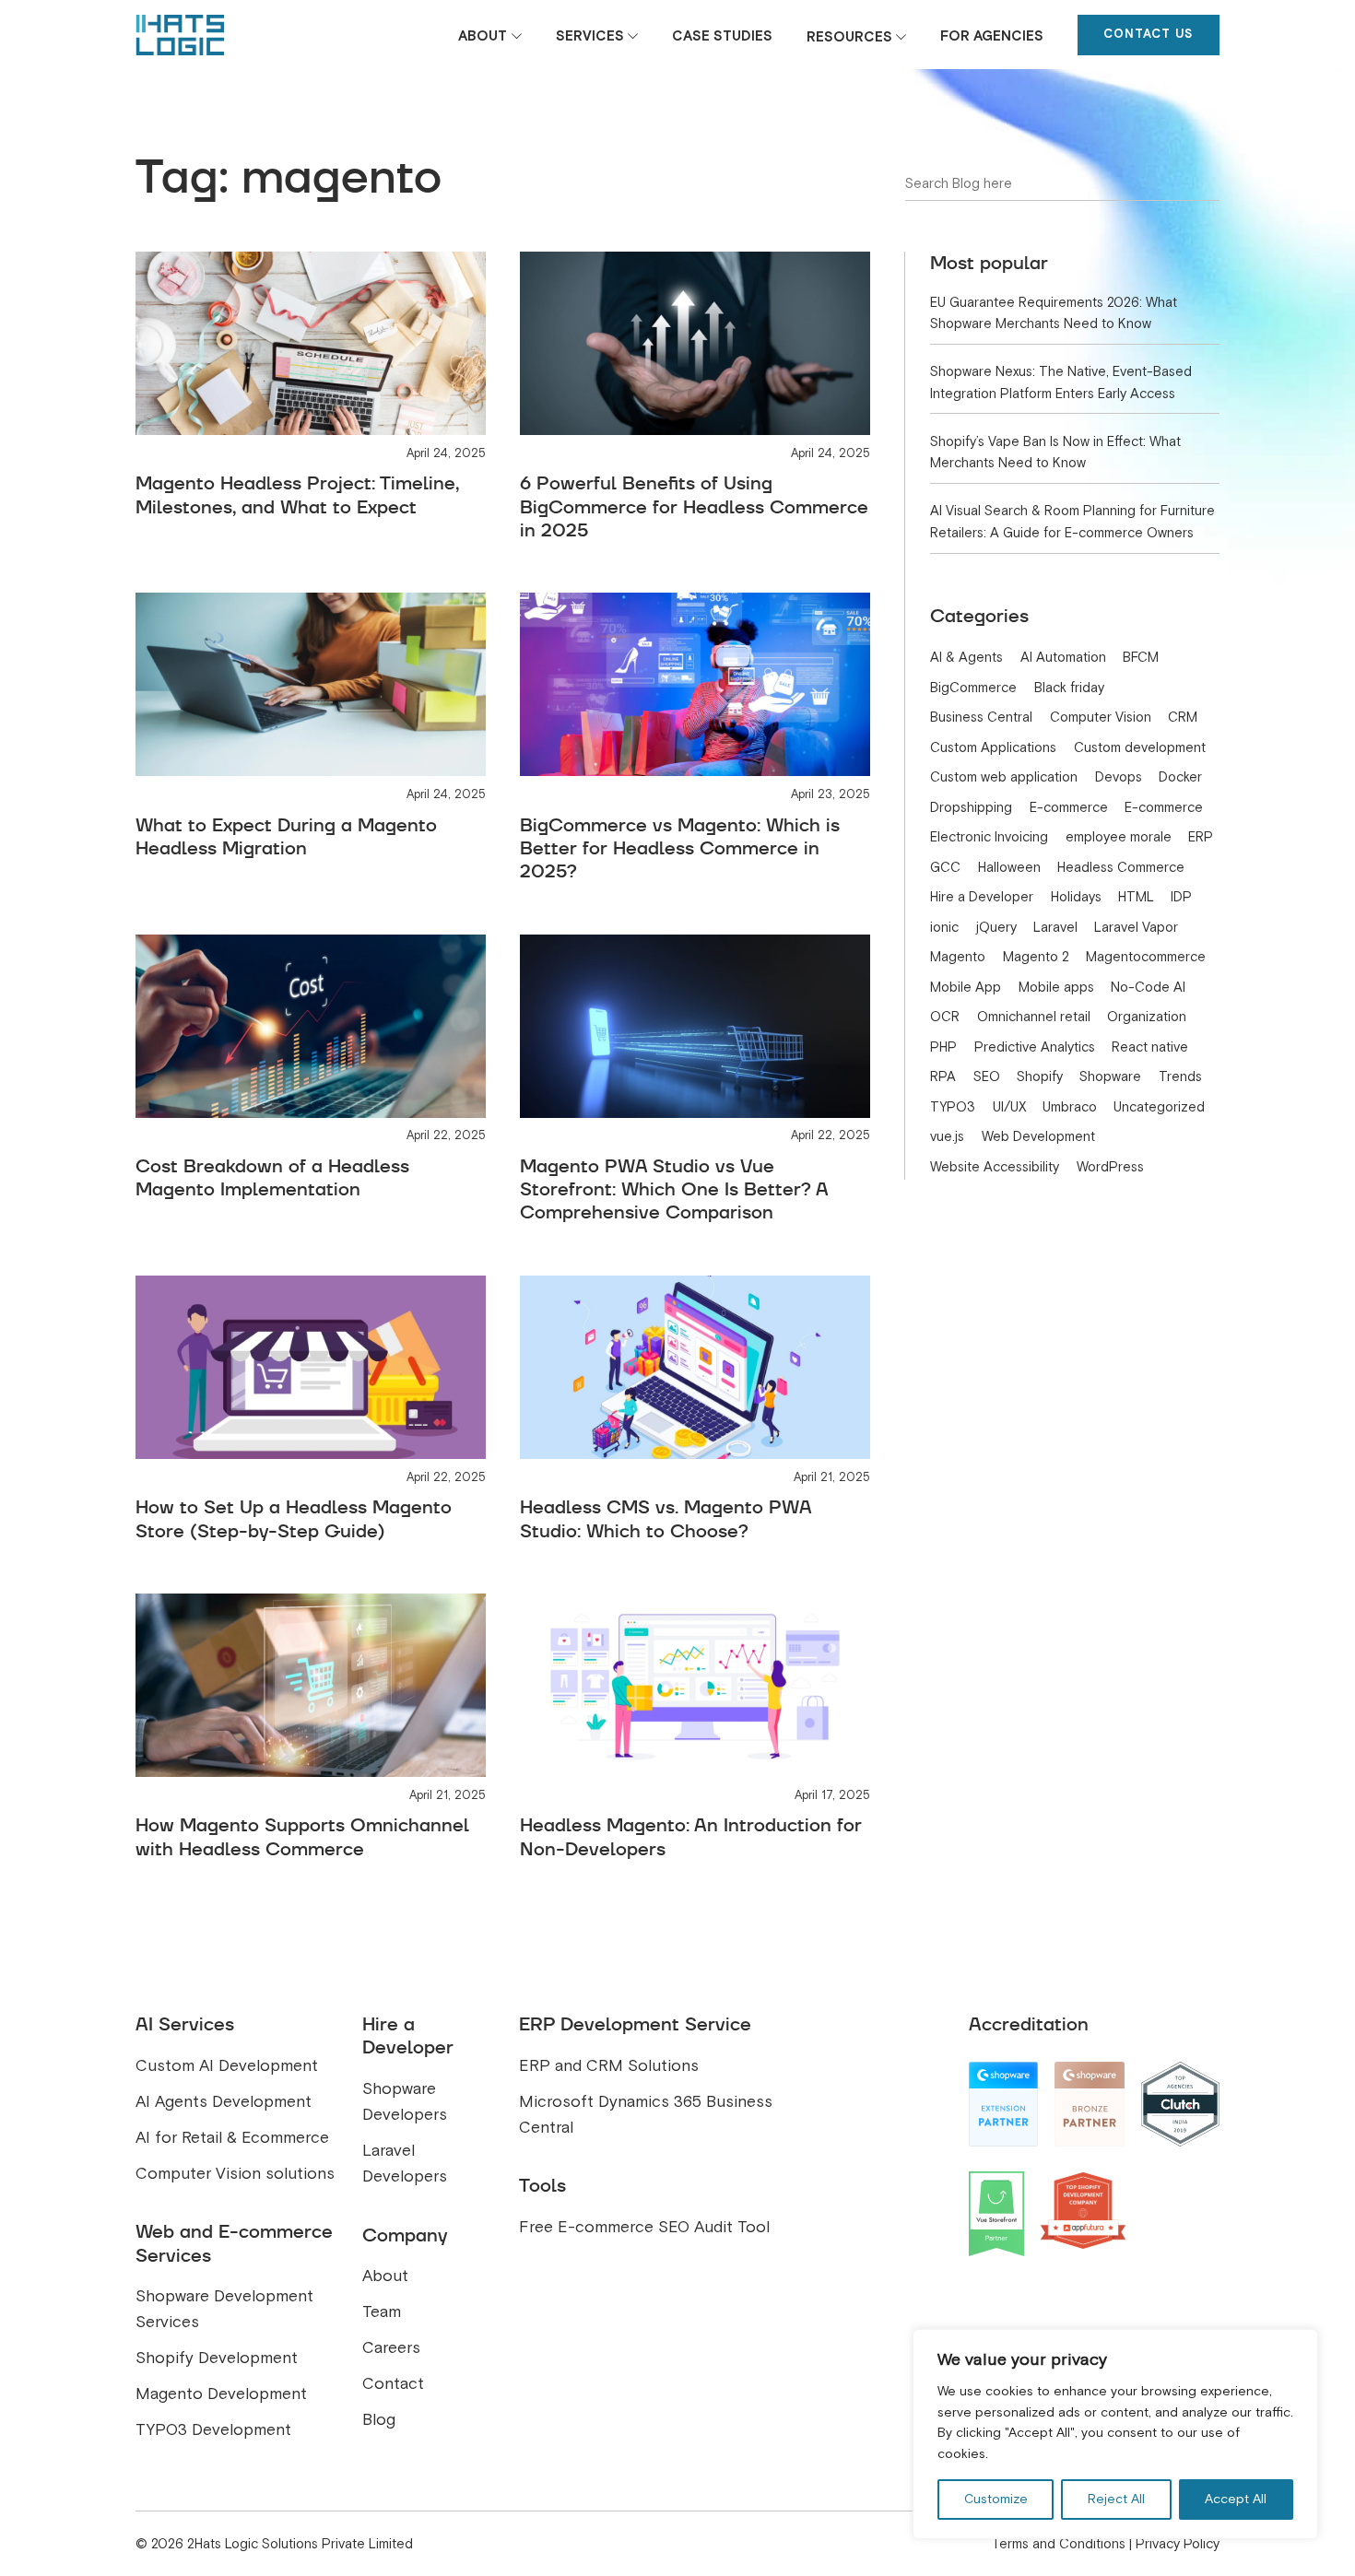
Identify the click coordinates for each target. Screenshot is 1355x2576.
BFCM (1141, 657)
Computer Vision (1101, 717)
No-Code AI (1148, 987)
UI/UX (1009, 1107)
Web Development (1038, 1137)
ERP (1201, 837)
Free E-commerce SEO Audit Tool (644, 2227)
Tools (542, 2185)
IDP (1181, 897)
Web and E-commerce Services (234, 2243)
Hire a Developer (982, 897)
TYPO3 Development (213, 2430)
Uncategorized (1159, 1107)
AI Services (185, 2024)
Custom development (1140, 747)
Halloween (1009, 867)
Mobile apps (1056, 987)
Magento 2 (1036, 957)
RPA (943, 1076)
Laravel (1055, 927)
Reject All (1116, 2499)
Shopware (1110, 1076)
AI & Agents (966, 657)
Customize (996, 2499)
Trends (1180, 1076)
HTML (1136, 897)
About (483, 36)
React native (1150, 1047)
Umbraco (1070, 1107)
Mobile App (966, 987)
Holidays (1076, 897)
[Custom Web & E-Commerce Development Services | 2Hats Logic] (180, 35)
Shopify (1040, 1076)
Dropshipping (971, 807)
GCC (945, 867)
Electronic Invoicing (989, 837)
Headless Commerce (1121, 867)
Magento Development (221, 2394)
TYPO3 (953, 1107)
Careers (391, 2348)
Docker (1180, 777)
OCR (945, 1017)
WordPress (1110, 1167)
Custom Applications (993, 747)
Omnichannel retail (1034, 1017)
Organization (1147, 1017)
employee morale (1119, 837)
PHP (943, 1047)
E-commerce (1069, 807)
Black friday (1069, 688)
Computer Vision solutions (235, 2174)
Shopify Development (217, 2358)
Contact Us (1148, 34)
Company (405, 2235)
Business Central (981, 717)
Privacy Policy (1178, 2544)
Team (382, 2312)
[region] (1115, 2434)
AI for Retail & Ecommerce (232, 2138)
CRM (1183, 717)
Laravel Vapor (1136, 927)
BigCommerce (973, 688)
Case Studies (722, 36)
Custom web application (1004, 777)
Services (590, 36)
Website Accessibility (995, 1167)
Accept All (1236, 2499)
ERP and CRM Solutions (609, 2066)
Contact (393, 2384)
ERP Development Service (635, 2024)
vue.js (947, 1137)
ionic (944, 927)
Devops (1119, 777)
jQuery (996, 927)
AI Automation (1063, 657)
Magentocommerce (1146, 957)
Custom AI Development (227, 2066)
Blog (379, 2420)
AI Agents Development (224, 2102)
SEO (987, 1076)
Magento (958, 957)
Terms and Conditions (1059, 2544)
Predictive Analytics (1035, 1047)
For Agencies (992, 36)
